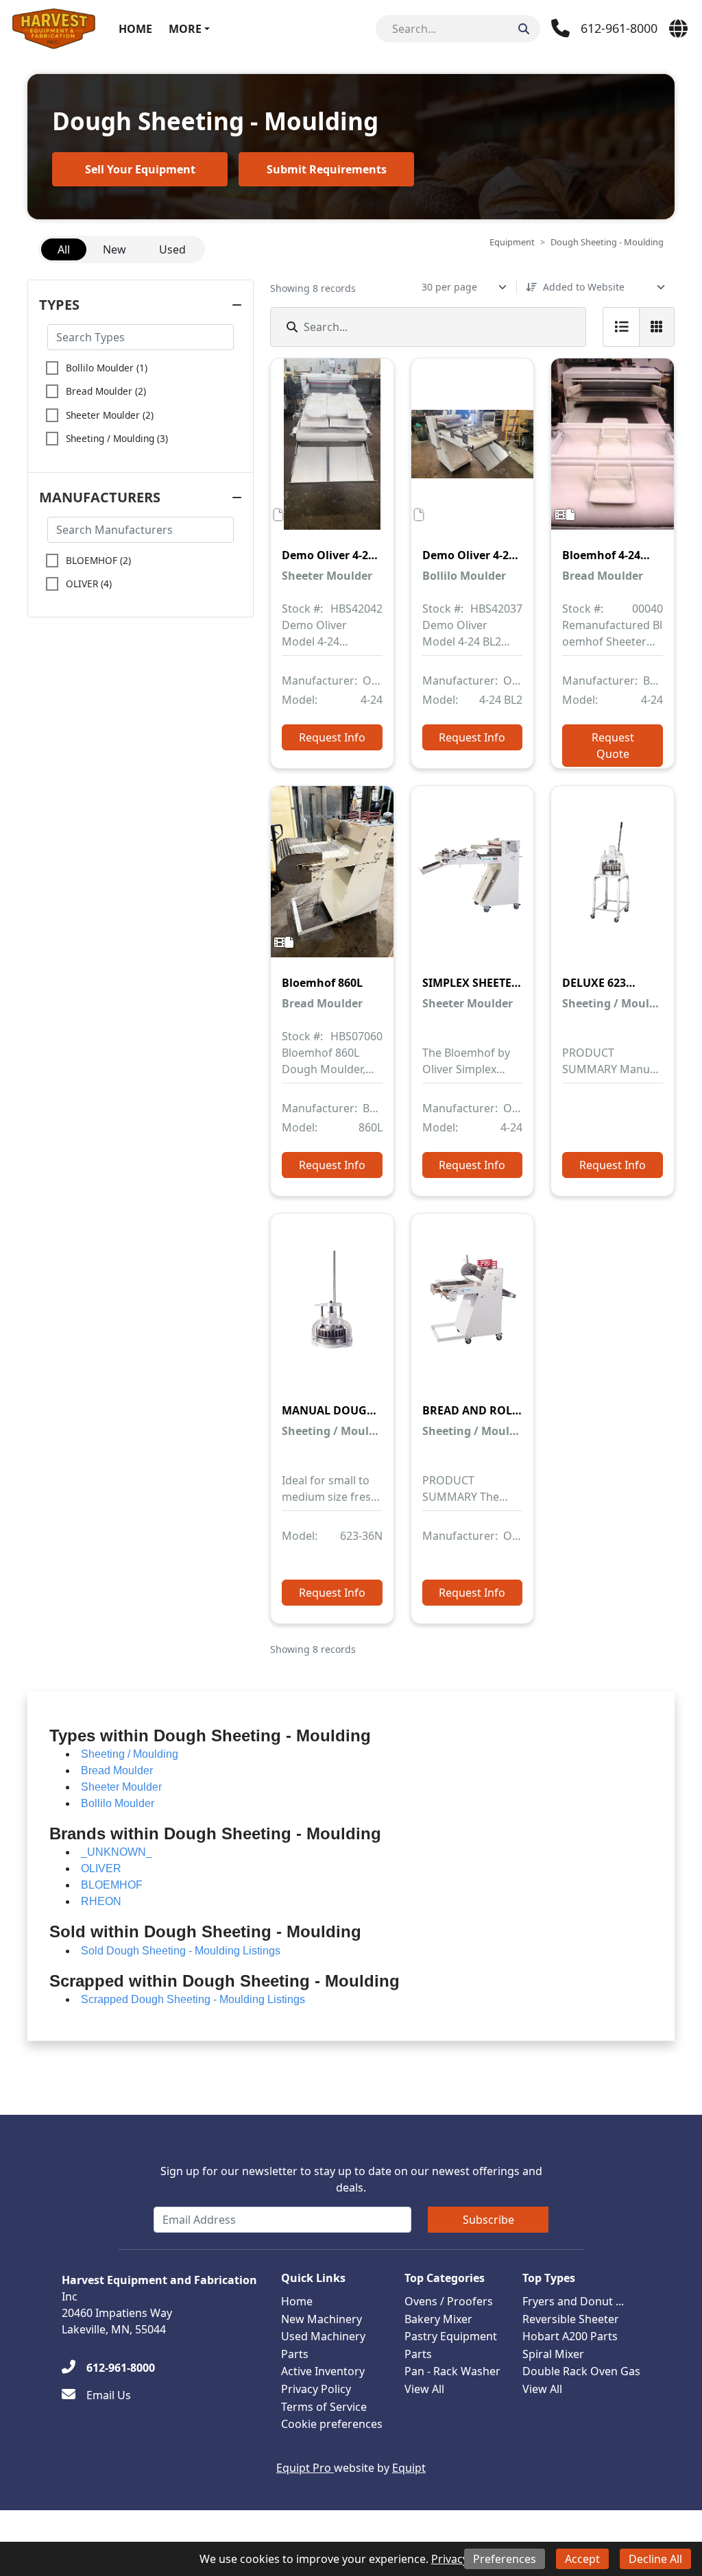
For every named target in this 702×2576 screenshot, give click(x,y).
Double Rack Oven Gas (581, 2371)
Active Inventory (323, 2371)
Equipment (512, 242)
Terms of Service (324, 2407)
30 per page (449, 287)
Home (135, 29)
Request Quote (613, 746)
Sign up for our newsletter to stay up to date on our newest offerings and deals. (351, 2179)
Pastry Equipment (451, 2336)
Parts (295, 2354)
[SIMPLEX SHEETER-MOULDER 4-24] (473, 881)
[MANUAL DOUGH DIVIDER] (332, 1309)
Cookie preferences (332, 2424)
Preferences (505, 2559)
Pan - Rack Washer (452, 2371)
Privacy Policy (316, 2389)
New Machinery (322, 2319)
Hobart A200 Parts (570, 2336)
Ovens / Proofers (449, 2301)
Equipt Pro (305, 2468)
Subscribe (488, 2220)
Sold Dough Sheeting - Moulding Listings (181, 1951)
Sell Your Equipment (140, 169)
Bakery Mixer (438, 2319)
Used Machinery (323, 2336)
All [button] (64, 249)
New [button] (114, 249)
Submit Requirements (327, 169)
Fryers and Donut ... (573, 2301)
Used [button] (172, 249)
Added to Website (584, 287)
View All (424, 2389)
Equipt (409, 2468)
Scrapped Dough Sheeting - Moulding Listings (193, 1999)
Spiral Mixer (553, 2354)
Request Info (332, 737)
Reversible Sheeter (571, 2319)
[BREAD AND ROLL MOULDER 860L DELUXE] (473, 1309)
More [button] (185, 29)
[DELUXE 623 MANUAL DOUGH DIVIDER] (613, 881)
